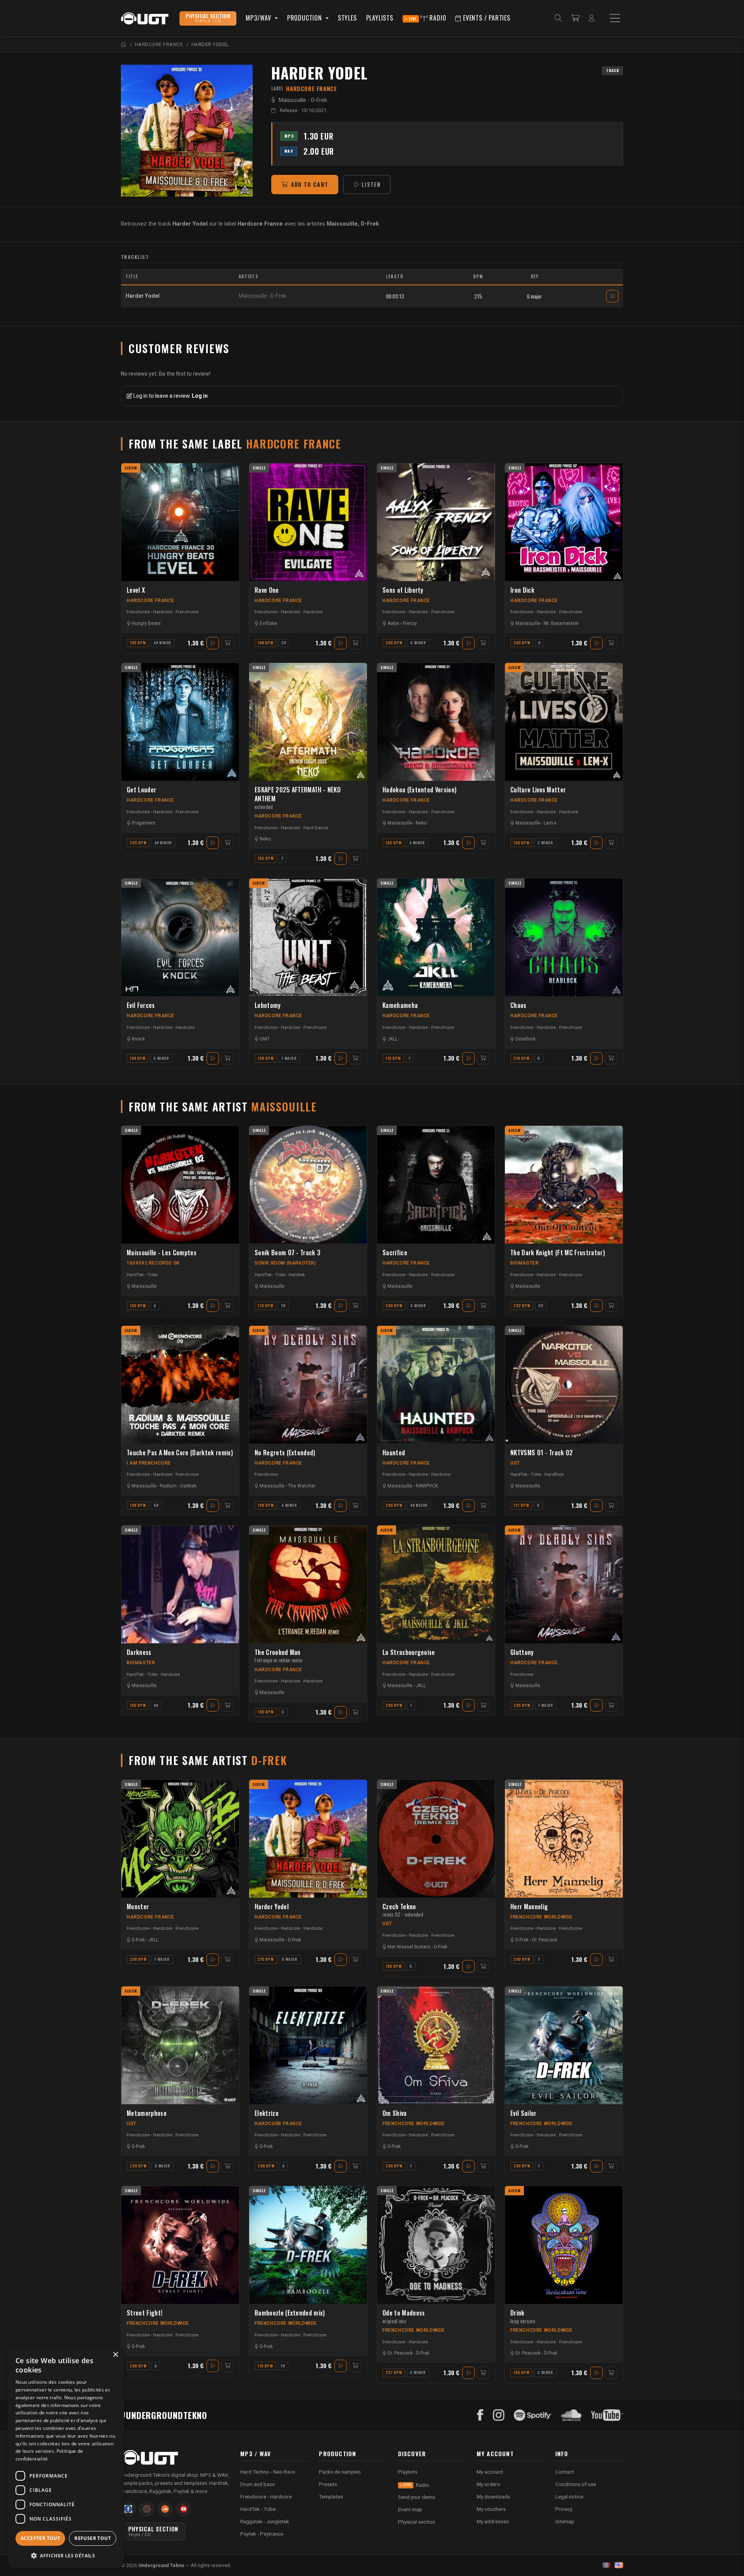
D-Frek (319, 100)
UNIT (265, 1039)
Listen (371, 184)
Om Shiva (395, 2113)
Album (131, 468)
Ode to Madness (404, 2316)
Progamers (144, 823)
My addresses (493, 2521)
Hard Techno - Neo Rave (268, 2472)
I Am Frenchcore (149, 1463)
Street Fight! (145, 2313)
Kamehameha (400, 1005)
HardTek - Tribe (142, 1275)
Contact (565, 2472)
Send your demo (417, 2497)
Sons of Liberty (403, 590)
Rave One (267, 590)
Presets (328, 2484)
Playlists (380, 18)
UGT (515, 1463)
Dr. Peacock (545, 1940)
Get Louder (141, 790)
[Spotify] (533, 2415)
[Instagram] (499, 2415)
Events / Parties (486, 18)
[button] (66, 2556)
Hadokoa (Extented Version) (419, 790)
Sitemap (565, 2521)
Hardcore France (151, 600)
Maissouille (292, 100)
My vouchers (491, 2509)
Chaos (518, 1005)
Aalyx (393, 623)
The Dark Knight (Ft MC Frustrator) (558, 1253)
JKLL (393, 1039)
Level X (136, 590)
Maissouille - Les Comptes (162, 1253)
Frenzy (410, 623)
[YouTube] (607, 2415)
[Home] (124, 44)
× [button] (115, 2355)
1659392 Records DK (153, 1263)
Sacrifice (395, 1253)
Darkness (139, 1652)
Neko (265, 839)
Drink (523, 2316)
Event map (410, 2509)
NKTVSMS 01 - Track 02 (542, 1453)
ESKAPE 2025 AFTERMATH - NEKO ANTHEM (298, 798)
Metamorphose (147, 2113)
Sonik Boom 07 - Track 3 (288, 1253)
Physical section (417, 2522)
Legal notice (569, 2497)
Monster (138, 1907)
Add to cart (310, 184)
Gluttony (522, 1652)
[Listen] (187, 131)
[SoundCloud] (571, 2415)
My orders (488, 2484)
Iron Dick (522, 590)
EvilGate (268, 623)
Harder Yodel (272, 1907)
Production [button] (306, 18)
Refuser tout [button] (93, 2538)
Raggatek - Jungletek (265, 2521)
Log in (200, 396)
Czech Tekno (403, 1910)
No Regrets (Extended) (285, 1453)
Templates (331, 2497)
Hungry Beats (146, 623)
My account (490, 2472)
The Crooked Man (278, 1656)
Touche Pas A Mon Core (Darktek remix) (180, 1453)
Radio (428, 18)
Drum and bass (257, 2484)
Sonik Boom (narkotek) (285, 1263)
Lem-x (550, 823)
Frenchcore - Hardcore (149, 612)
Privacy (564, 2509)
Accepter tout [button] (40, 2538)
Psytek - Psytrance (262, 2534)
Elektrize (267, 2113)
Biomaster (524, 1263)
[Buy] (227, 643)
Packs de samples (340, 2472)
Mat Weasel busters (409, 1947)
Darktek (188, 1486)
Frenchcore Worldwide (542, 1917)
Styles (347, 18)
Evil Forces (141, 1005)
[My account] (592, 18)
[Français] (606, 2565)
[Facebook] (480, 2415)
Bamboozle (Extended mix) (290, 2313)
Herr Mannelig (529, 1907)
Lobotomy (268, 1005)
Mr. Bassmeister (561, 623)
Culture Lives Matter (538, 790)
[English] (619, 2565)
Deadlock (525, 1039)
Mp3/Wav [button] (259, 18)
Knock (138, 1039)
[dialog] (66, 2457)
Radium (168, 1486)
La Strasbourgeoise (409, 1652)
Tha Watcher (302, 1486)
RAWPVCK (427, 1486)
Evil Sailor (524, 2113)
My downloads (493, 2497)
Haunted (394, 1453)
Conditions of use (576, 2484)
